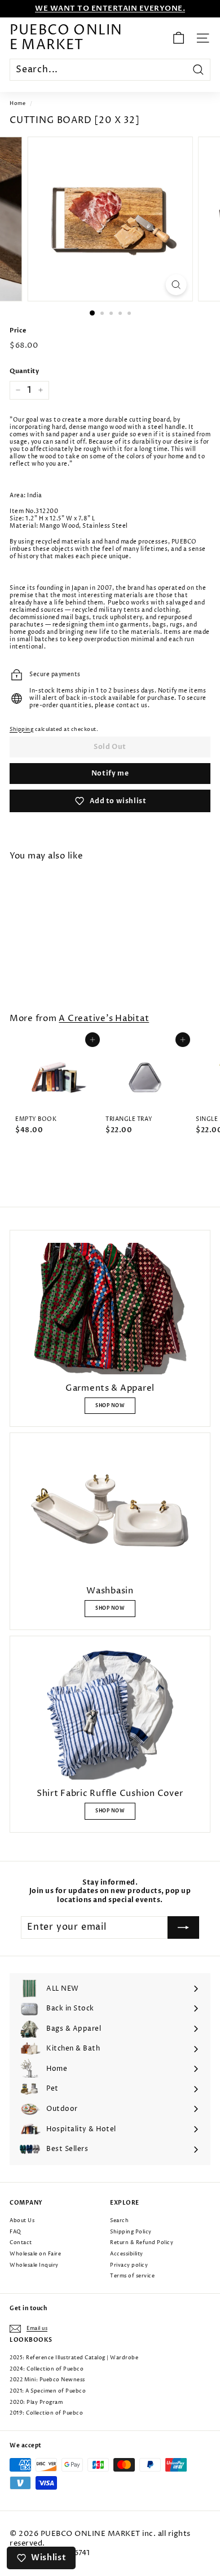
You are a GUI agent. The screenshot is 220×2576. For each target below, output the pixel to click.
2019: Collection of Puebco (46, 2413)
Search (119, 2221)
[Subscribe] (183, 1927)
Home (17, 104)
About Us (22, 2221)
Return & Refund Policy (142, 2243)
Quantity (24, 371)
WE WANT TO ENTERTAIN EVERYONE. (110, 8)
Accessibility (127, 2254)
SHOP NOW (110, 1406)
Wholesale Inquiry (34, 2265)
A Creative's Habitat (104, 1019)
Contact (21, 2243)
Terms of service (132, 2276)
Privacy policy (129, 2265)
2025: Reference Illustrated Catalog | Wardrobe (74, 2358)
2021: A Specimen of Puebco (48, 2391)
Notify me (110, 773)
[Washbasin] (110, 1511)
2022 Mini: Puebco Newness (47, 2380)
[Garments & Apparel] (110, 1309)
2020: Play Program (36, 2402)
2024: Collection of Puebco (47, 2369)
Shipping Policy (131, 2232)
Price (18, 331)
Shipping (21, 730)
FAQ (16, 2232)
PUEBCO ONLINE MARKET (66, 38)
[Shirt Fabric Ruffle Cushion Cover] (110, 1714)
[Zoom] (176, 285)
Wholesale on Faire (35, 2254)
